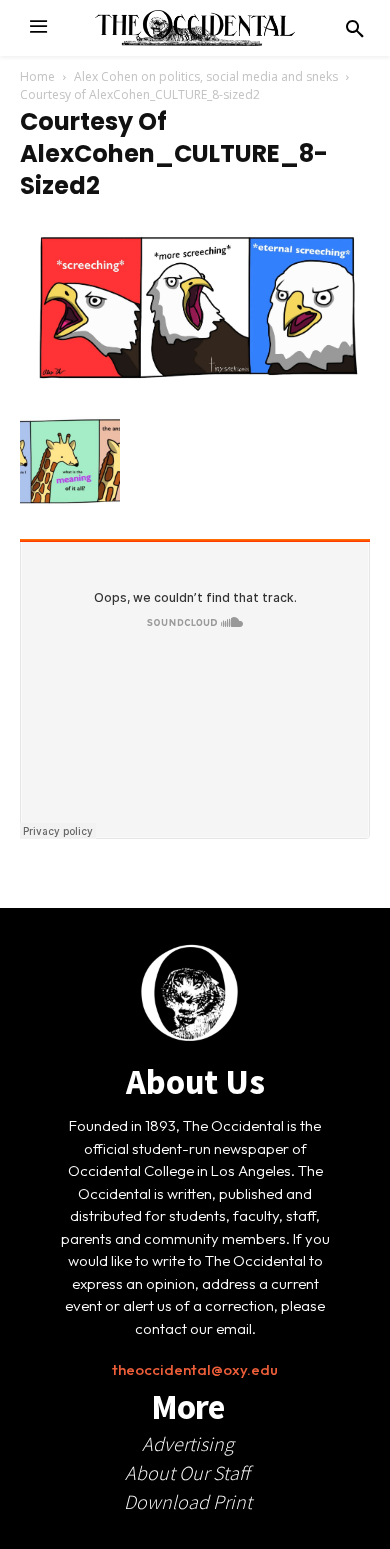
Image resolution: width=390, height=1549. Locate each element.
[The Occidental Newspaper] (195, 28)
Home (37, 76)
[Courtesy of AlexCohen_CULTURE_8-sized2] (195, 391)
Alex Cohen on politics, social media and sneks (206, 76)
